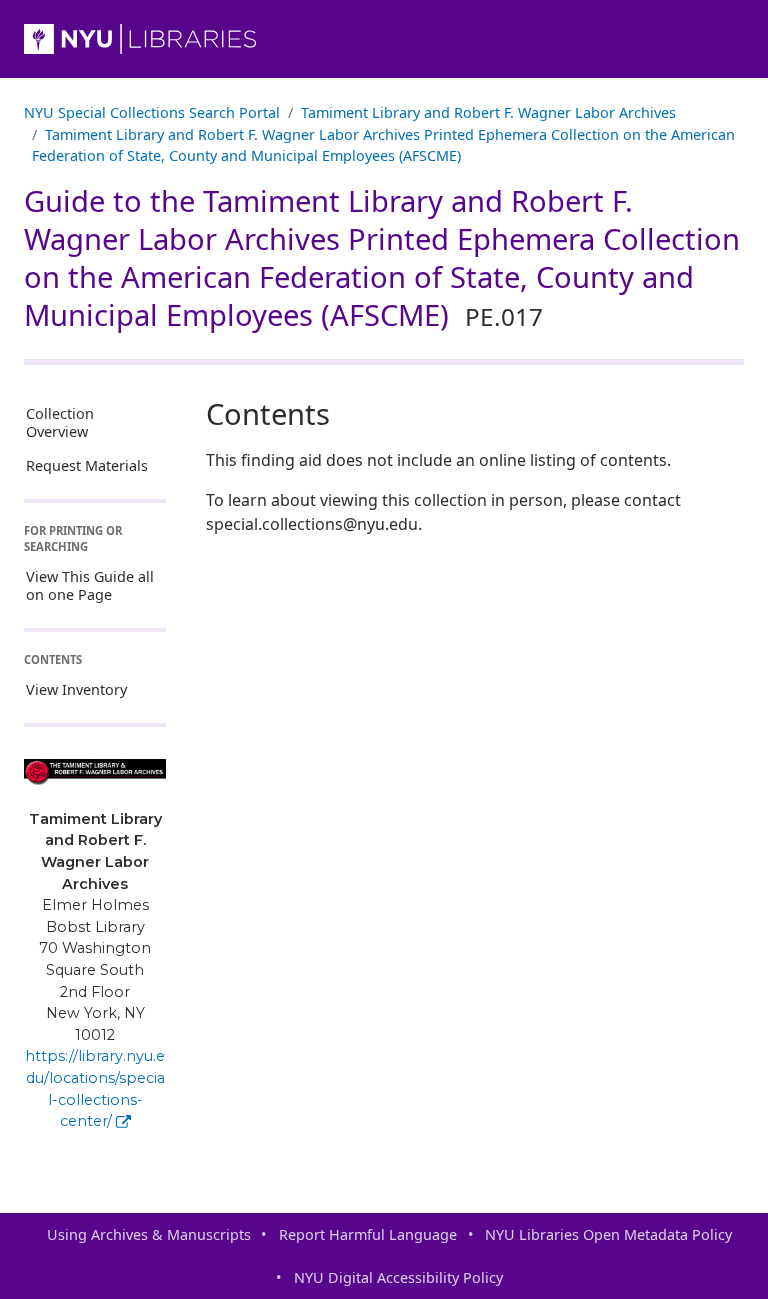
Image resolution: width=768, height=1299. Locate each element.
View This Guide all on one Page (90, 585)
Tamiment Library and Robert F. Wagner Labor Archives (488, 112)
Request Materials (87, 465)
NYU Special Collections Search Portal (152, 112)
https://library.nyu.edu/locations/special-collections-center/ (95, 1088)
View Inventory (76, 689)
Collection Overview (60, 422)
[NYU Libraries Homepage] (384, 39)
